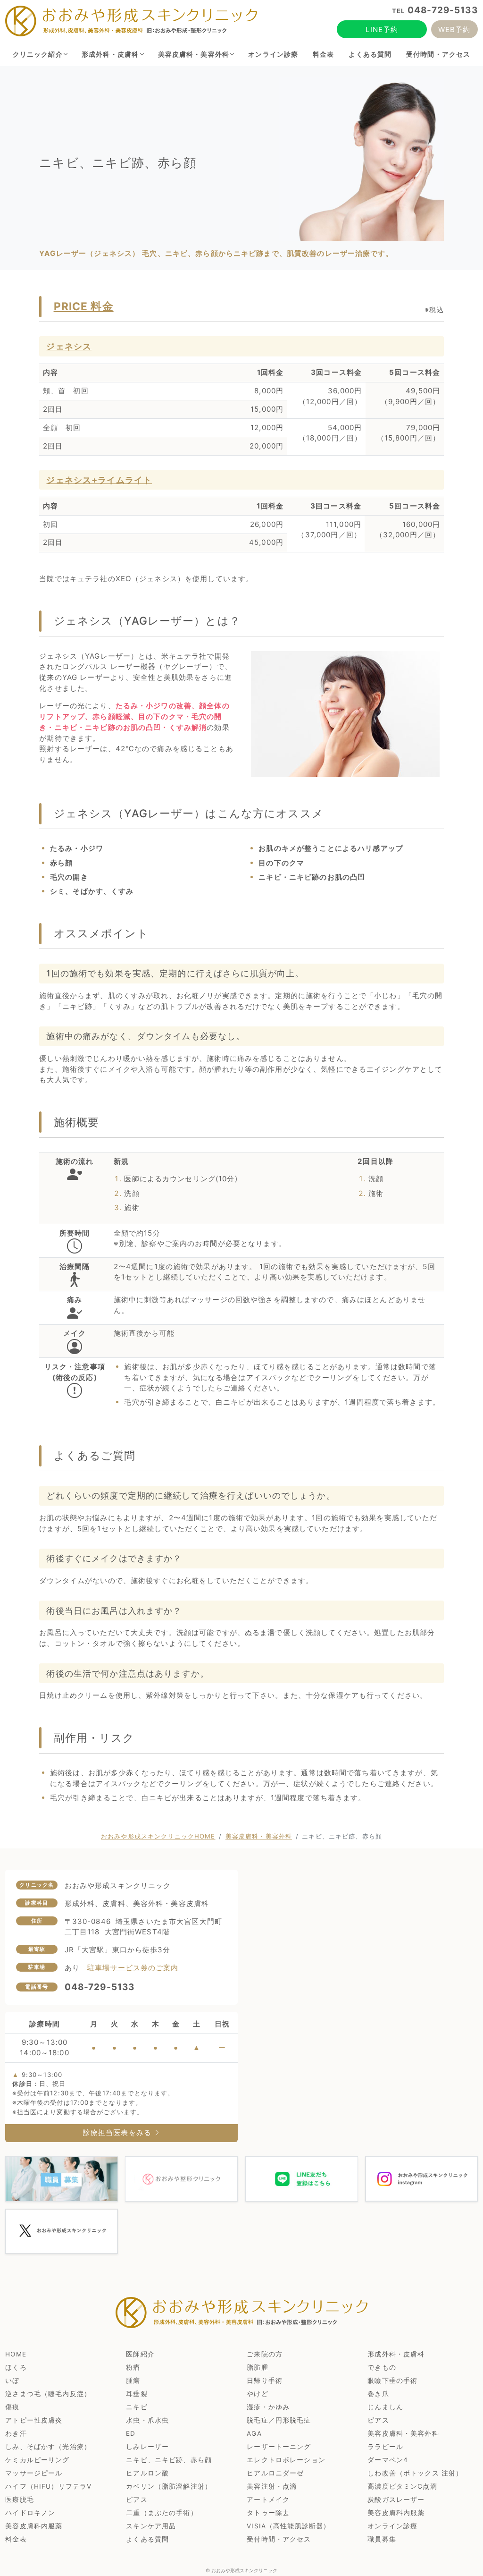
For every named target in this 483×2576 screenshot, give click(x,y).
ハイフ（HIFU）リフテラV (48, 2486)
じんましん (385, 2407)
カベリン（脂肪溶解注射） (169, 2486)
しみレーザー (147, 2447)
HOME (16, 2354)
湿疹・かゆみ (268, 2407)
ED (131, 2433)
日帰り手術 (265, 2381)
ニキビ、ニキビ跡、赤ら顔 (169, 2460)
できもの (382, 2367)
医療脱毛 (20, 2500)
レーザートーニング (279, 2447)
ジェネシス (69, 346)
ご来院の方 (265, 2354)
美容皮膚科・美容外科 (194, 54)
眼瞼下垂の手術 (392, 2381)
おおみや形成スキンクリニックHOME (158, 1836)
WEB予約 (454, 30)
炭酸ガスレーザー (396, 2500)
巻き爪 (378, 2394)
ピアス (378, 2420)
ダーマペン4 (388, 2460)
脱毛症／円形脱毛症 (279, 2420)
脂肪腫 (257, 2367)
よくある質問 (370, 54)
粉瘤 (133, 2367)
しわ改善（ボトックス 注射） (415, 2473)
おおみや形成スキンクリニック (244, 2570)
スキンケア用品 (151, 2526)
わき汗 (16, 2433)
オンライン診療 (273, 54)
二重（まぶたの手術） (162, 2513)
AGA (254, 2433)
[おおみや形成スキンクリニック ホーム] (131, 21)
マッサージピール (34, 2473)
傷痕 (12, 2407)
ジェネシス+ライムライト (99, 480)
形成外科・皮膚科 (110, 54)
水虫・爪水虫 (147, 2420)
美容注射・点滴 (272, 2486)
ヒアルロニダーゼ (275, 2473)
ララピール (385, 2447)
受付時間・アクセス (438, 54)
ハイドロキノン (30, 2513)
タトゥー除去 (268, 2513)
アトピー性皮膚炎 (34, 2420)
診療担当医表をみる (118, 2132)
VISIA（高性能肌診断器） (288, 2526)
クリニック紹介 (38, 54)
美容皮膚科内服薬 (396, 2513)
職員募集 (382, 2539)
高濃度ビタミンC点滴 (402, 2486)
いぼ (12, 2381)
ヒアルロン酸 (147, 2473)
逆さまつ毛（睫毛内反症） (48, 2394)
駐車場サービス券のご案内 (133, 1968)
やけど (257, 2394)
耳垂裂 (137, 2394)
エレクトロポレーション (286, 2460)
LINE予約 (382, 30)
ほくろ (16, 2367)
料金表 (323, 54)
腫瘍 (133, 2381)
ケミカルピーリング (37, 2460)
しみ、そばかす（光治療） (48, 2447)
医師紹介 (140, 2354)
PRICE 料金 (84, 306)
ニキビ (137, 2407)
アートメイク (268, 2500)
